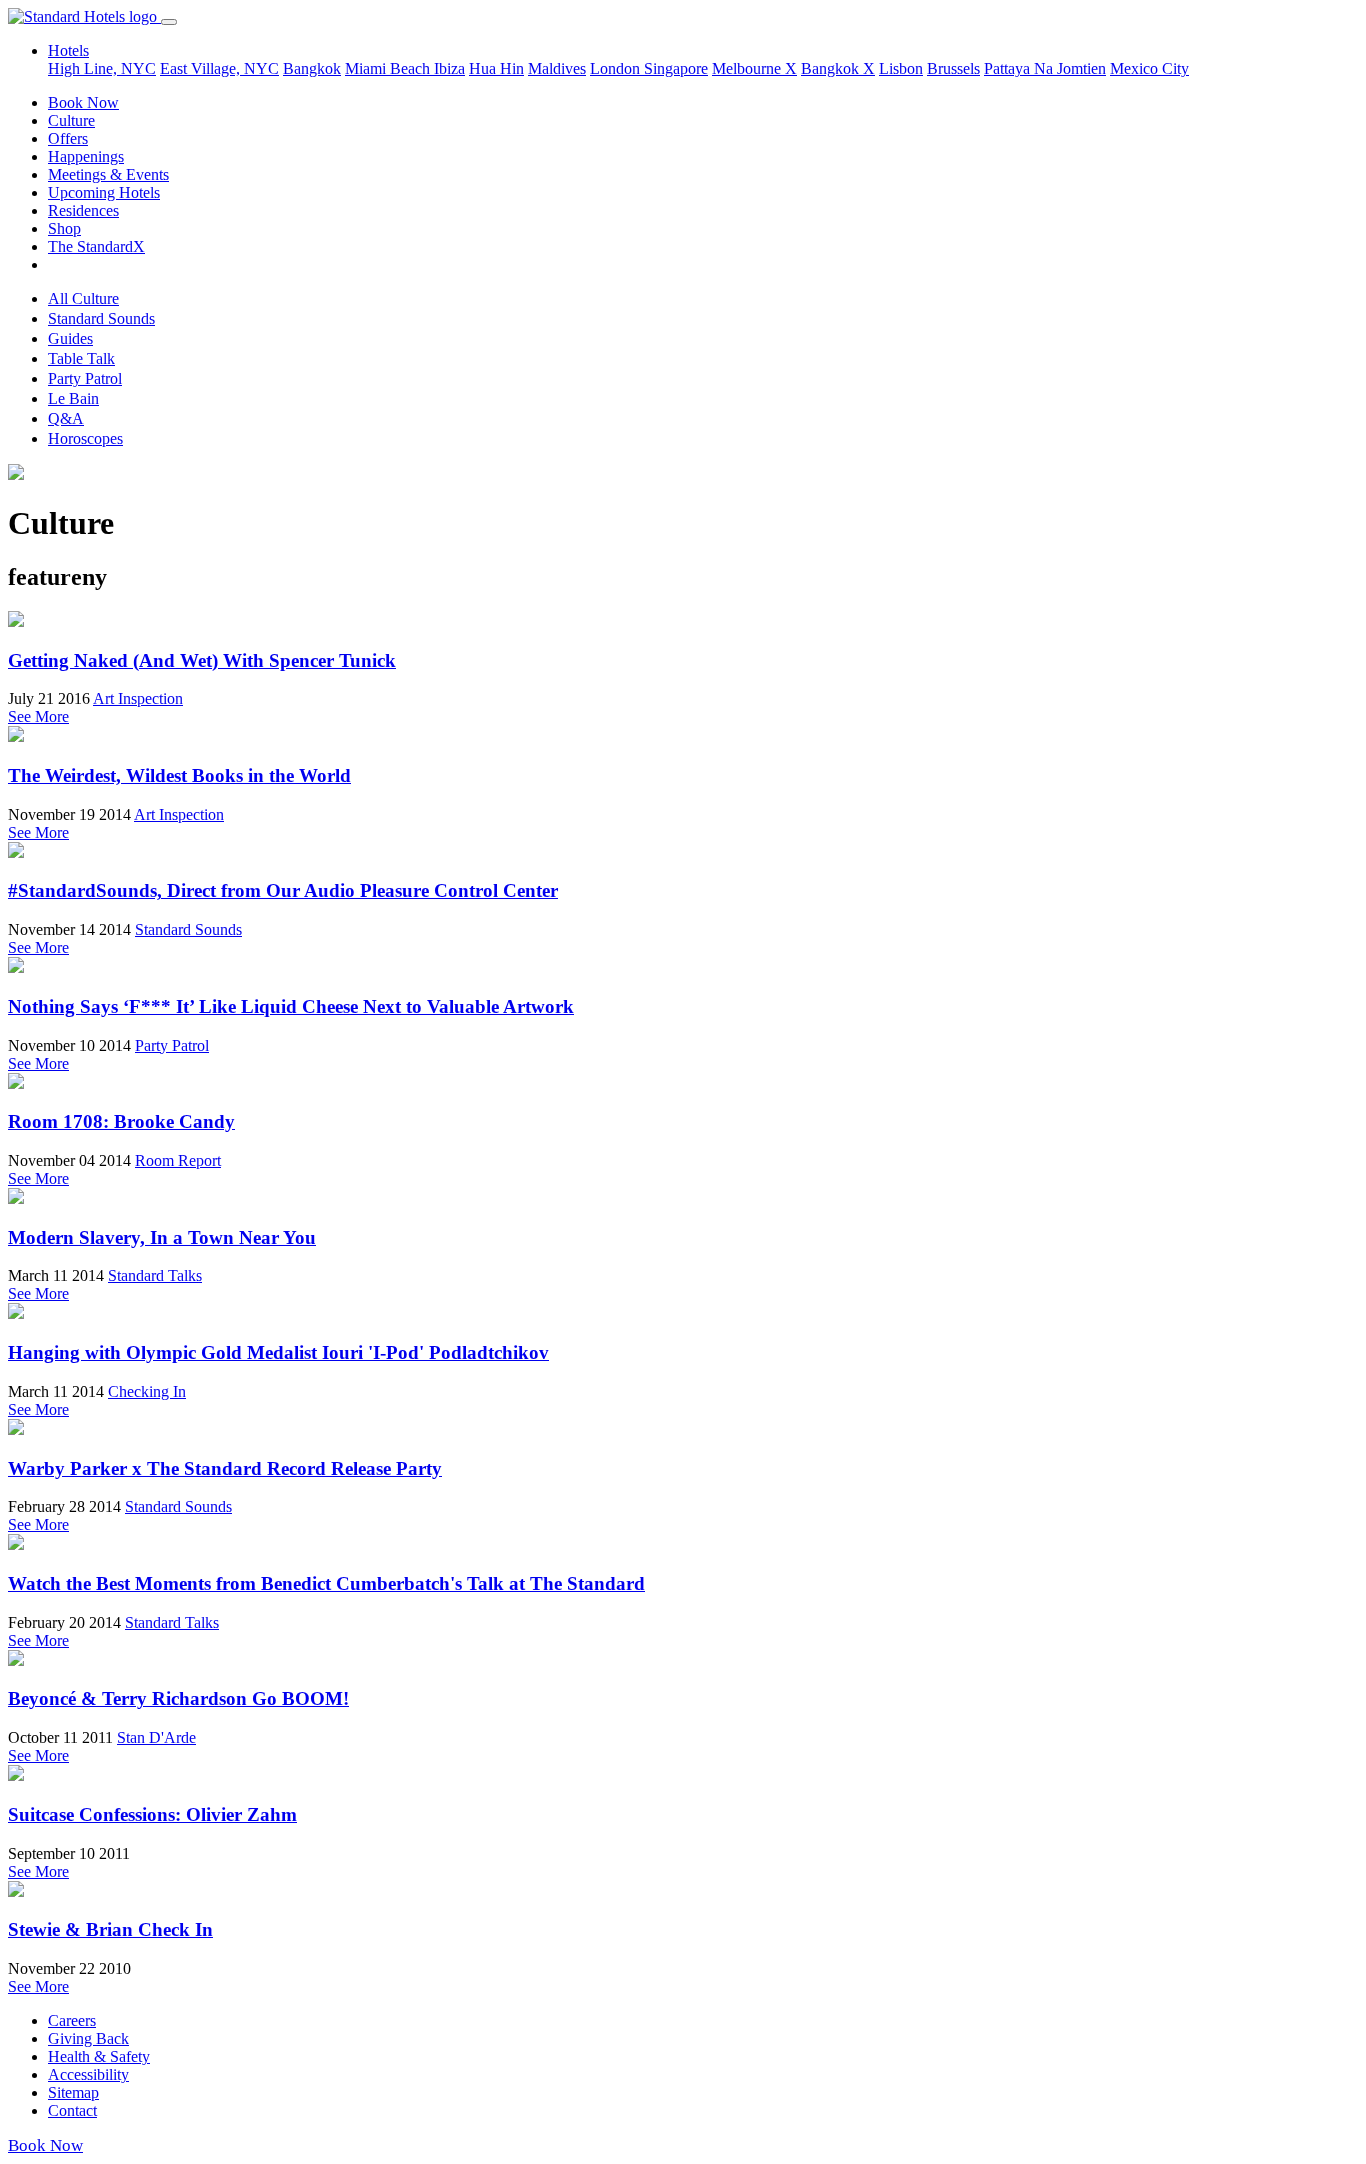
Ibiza (449, 68)
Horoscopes (85, 438)
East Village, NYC (219, 68)
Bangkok (312, 68)
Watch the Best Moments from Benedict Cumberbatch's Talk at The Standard (326, 1583)
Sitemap (73, 2092)
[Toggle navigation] (169, 22)
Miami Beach (389, 68)
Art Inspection (138, 698)
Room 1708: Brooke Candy (121, 1121)
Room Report (178, 1160)
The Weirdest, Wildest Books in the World (179, 775)
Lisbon (901, 68)
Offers (68, 138)
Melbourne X (754, 68)
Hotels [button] (68, 50)
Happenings (86, 156)
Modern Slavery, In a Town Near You (162, 1237)
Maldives (557, 68)
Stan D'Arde (156, 1737)
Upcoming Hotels (104, 192)
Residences (83, 210)
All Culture (83, 298)
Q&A (66, 418)
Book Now (83, 102)
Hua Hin (496, 68)
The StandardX (96, 246)
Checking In (147, 1391)
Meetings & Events (108, 174)
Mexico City (1149, 68)
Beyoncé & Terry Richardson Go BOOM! (178, 1698)
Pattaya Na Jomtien (1045, 68)
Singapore (676, 68)
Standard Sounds (101, 318)
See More (38, 716)
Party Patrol (85, 378)
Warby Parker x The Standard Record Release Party (225, 1468)
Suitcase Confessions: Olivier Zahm (152, 1814)
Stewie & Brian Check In (110, 1929)
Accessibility (88, 2074)
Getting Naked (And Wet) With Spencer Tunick (202, 660)
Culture (71, 120)
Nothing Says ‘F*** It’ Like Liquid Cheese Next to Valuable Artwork (291, 1006)
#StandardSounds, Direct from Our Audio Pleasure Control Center (283, 890)
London (617, 68)
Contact (72, 2110)
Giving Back (88, 2038)
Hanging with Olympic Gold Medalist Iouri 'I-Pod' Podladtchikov (278, 1352)
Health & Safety (99, 2056)
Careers (72, 2020)
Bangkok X (838, 68)
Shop (64, 228)
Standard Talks (155, 1275)
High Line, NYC (102, 68)
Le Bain (73, 398)
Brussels (953, 68)
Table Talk (81, 358)
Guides (70, 338)
